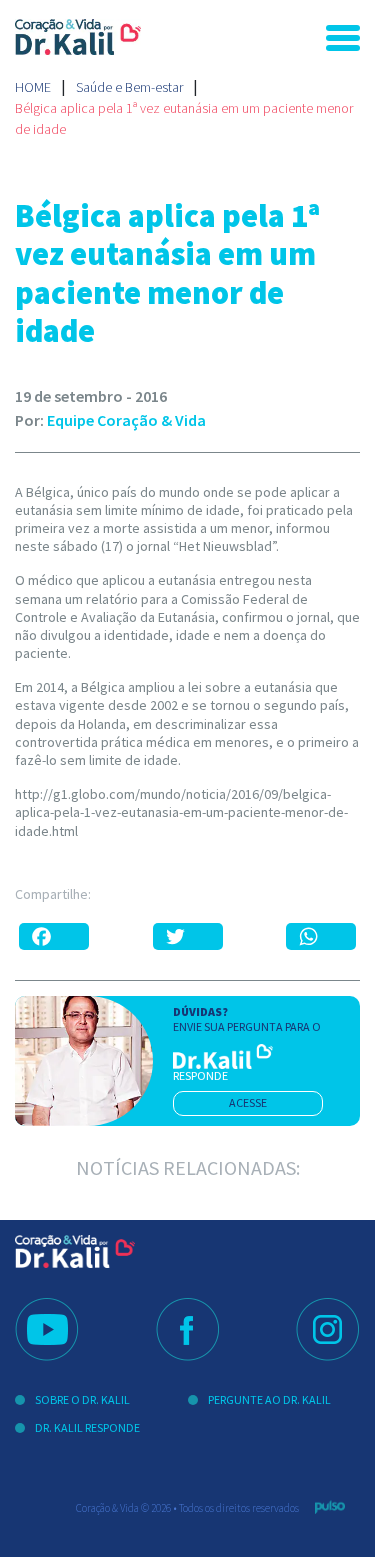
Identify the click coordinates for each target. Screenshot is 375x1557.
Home (33, 87)
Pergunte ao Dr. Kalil (269, 1399)
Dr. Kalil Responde (87, 1427)
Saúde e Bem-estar (129, 87)
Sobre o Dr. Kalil (82, 1399)
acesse (248, 1102)
